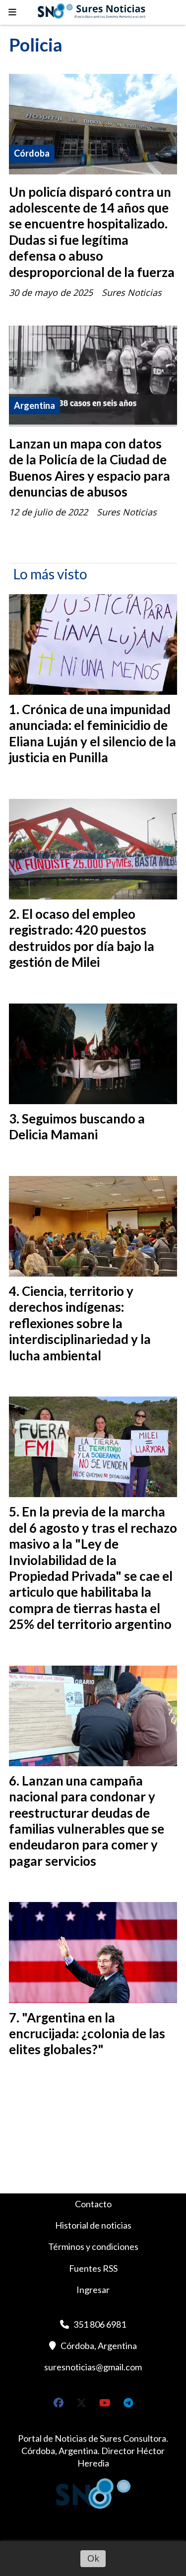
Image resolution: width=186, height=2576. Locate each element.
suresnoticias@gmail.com (93, 2367)
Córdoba (32, 153)
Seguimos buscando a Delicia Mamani (77, 1126)
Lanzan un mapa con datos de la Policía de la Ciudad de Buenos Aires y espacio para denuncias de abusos (90, 468)
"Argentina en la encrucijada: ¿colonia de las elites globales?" (87, 2034)
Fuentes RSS (93, 2268)
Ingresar (93, 2290)
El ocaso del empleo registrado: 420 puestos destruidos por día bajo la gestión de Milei (82, 938)
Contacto (93, 2204)
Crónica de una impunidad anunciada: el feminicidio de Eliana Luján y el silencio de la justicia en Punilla (93, 733)
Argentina (34, 405)
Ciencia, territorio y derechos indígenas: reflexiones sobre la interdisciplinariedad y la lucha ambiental (80, 1323)
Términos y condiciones (93, 2246)
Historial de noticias (93, 2225)
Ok (93, 2558)
